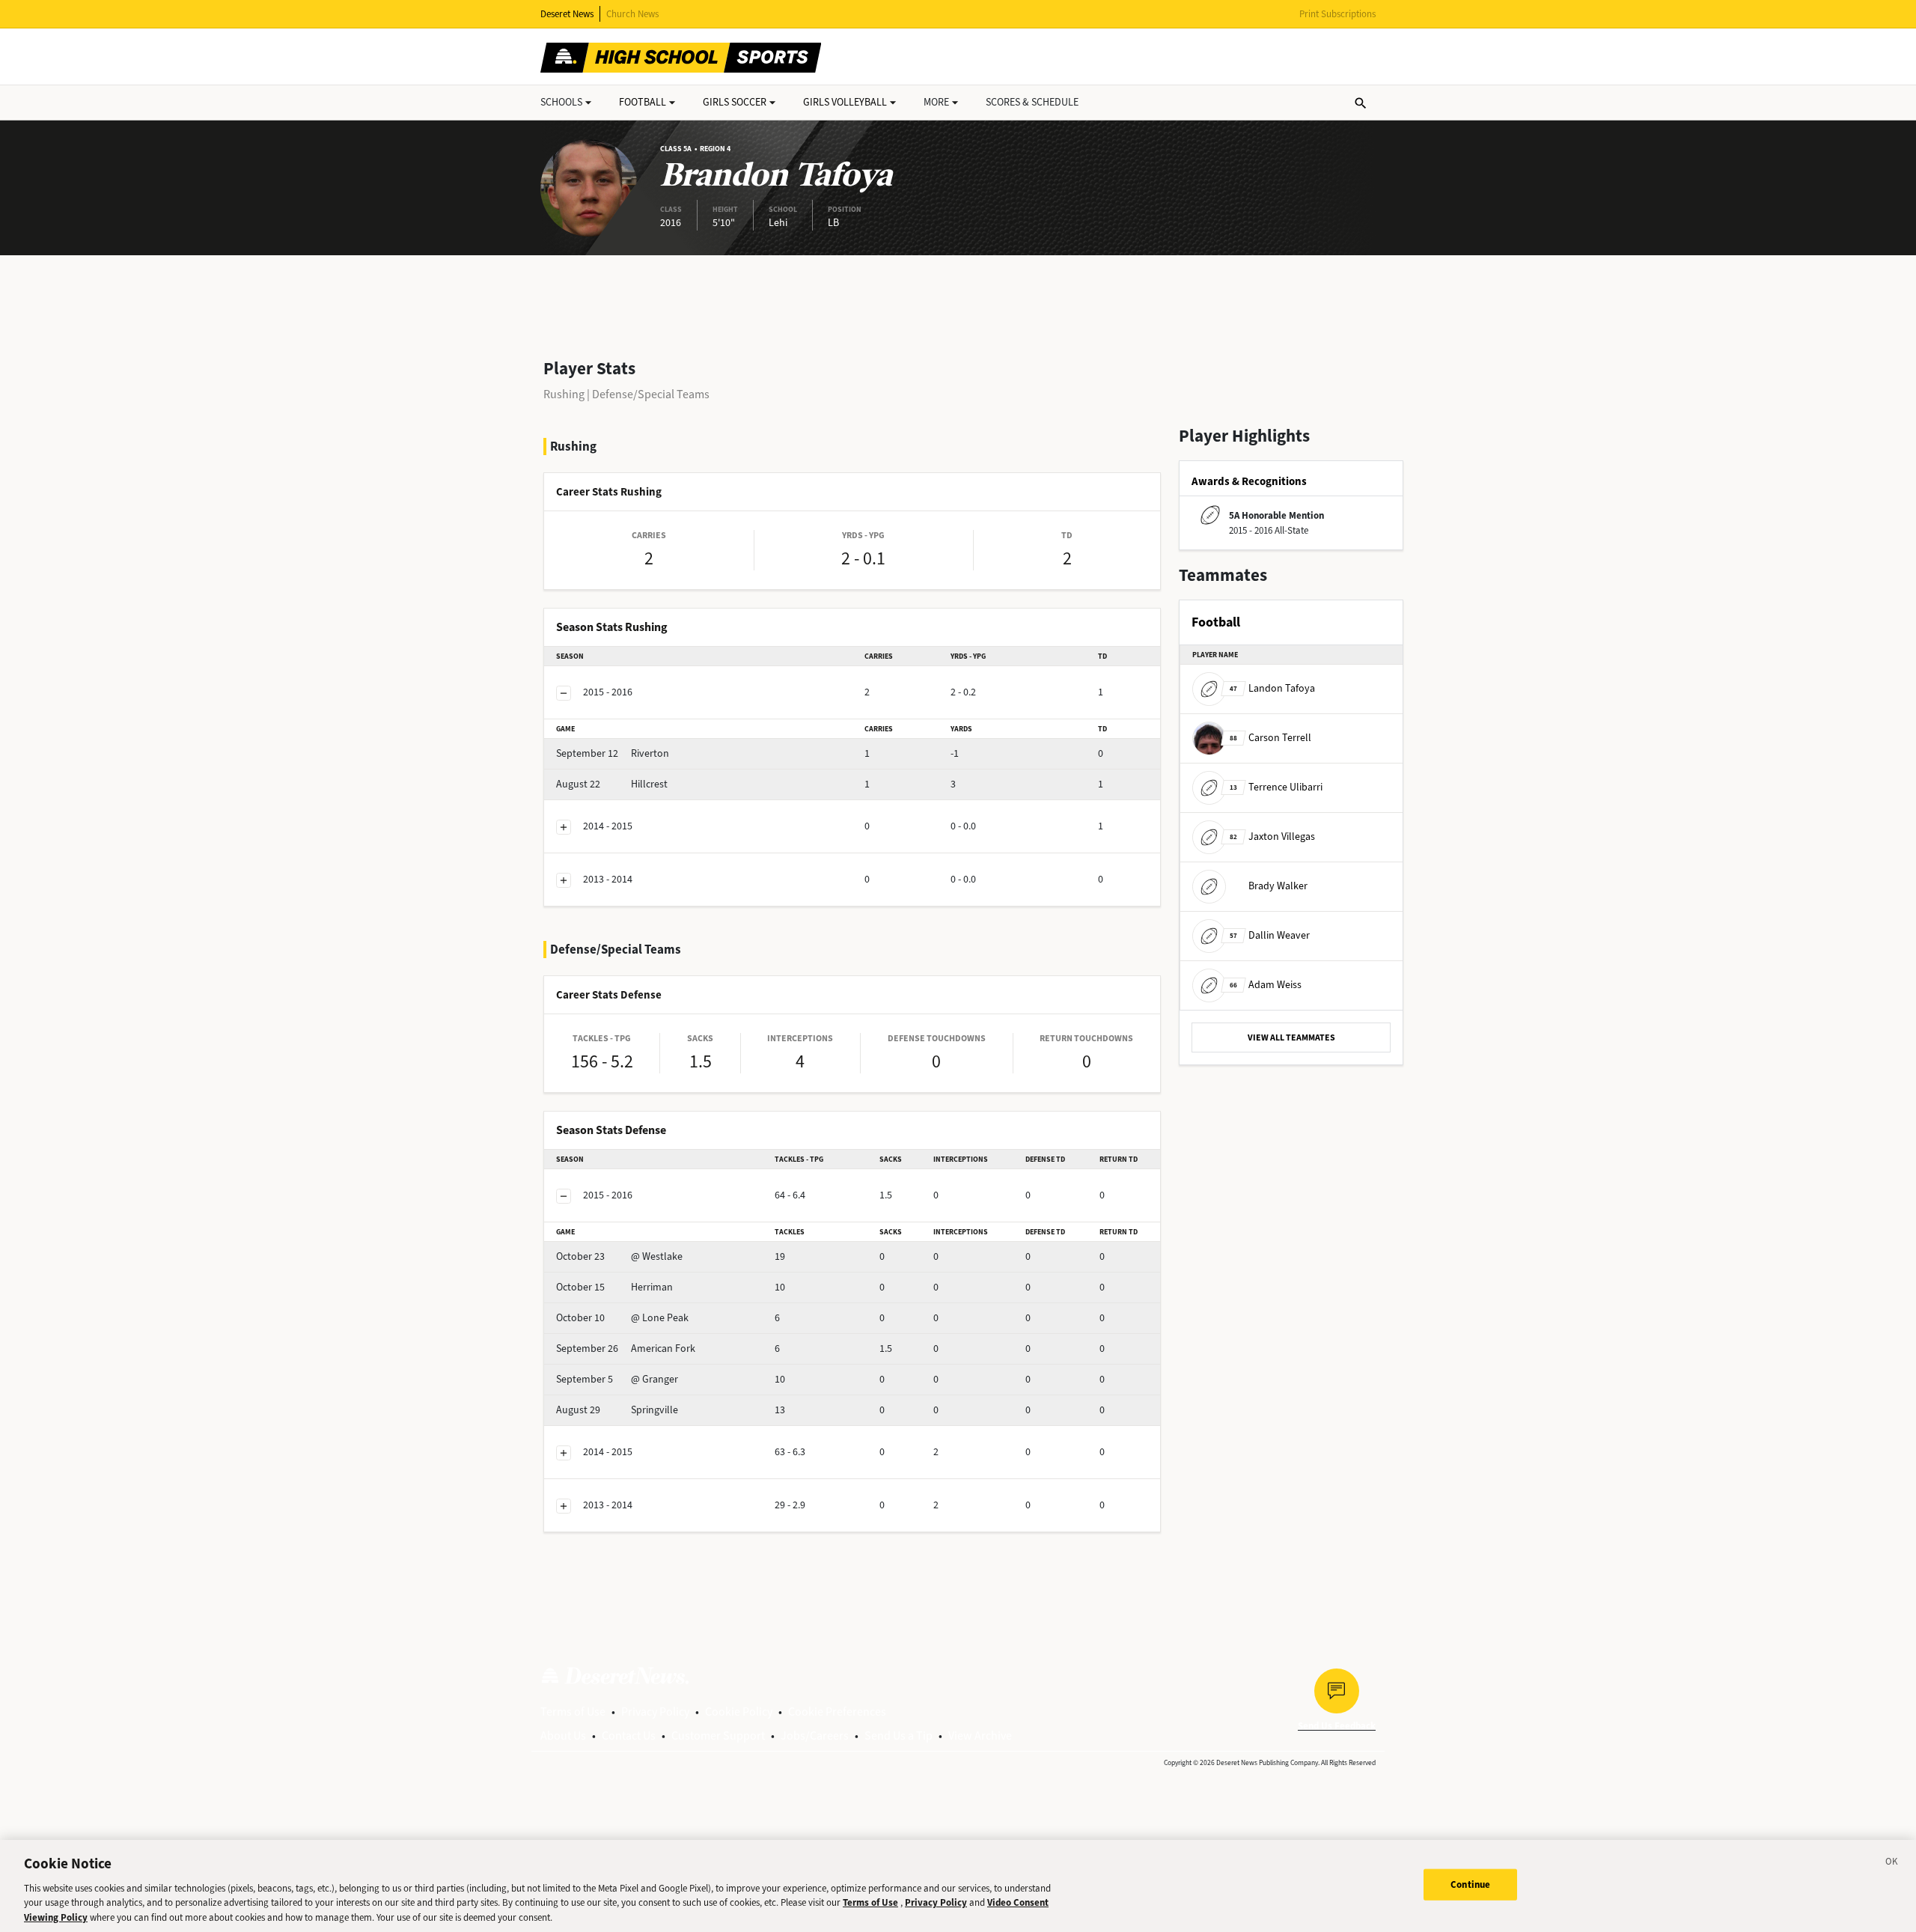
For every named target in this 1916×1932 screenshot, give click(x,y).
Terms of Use (573, 1712)
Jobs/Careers (815, 1736)
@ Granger (617, 1379)
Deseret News (567, 14)
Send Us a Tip (898, 1736)
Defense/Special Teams (651, 394)
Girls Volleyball (845, 102)
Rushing (564, 394)
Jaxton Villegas (1272, 837)
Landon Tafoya (1272, 688)
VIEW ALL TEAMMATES (1291, 1037)
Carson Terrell (1270, 738)
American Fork (626, 1349)
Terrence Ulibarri (1276, 787)
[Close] (1892, 1864)
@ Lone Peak (622, 1318)
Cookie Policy (739, 1712)
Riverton (613, 753)
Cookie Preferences (837, 1712)
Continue (1470, 1884)
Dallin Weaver (1270, 935)
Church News (632, 14)
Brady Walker (1278, 886)
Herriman (614, 1287)
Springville (617, 1410)
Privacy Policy (655, 1712)
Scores (1032, 102)
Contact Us (629, 1736)
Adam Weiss (1266, 985)
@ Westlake (619, 1256)
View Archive (980, 1736)
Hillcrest (612, 784)
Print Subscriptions (1337, 14)
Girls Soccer (735, 102)
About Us (563, 1736)
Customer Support (718, 1736)
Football (643, 102)
